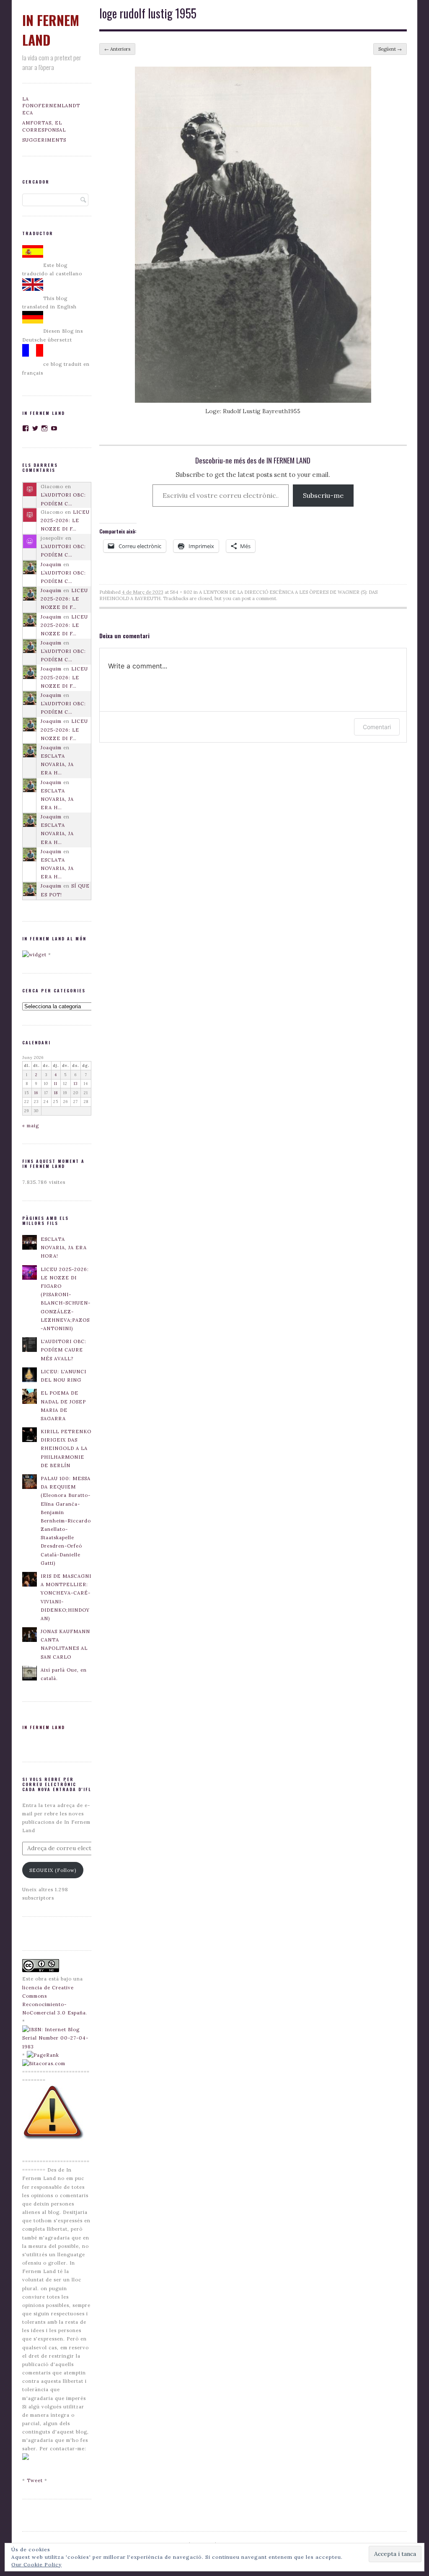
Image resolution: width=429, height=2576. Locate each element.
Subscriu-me (323, 495)
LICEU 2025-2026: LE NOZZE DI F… (65, 520)
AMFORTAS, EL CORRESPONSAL (44, 126)
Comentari (377, 727)
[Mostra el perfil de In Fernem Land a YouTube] (54, 428)
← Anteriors (117, 49)
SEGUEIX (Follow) (53, 1870)
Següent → (390, 49)
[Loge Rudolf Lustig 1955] (253, 401)
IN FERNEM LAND (44, 1727)
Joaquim (51, 564)
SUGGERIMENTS (44, 140)
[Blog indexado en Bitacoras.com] (44, 2063)
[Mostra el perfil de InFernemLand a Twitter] (35, 428)
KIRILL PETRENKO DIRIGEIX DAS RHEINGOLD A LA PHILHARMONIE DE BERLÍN (66, 1449)
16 (36, 1093)
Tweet (35, 2480)
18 (56, 1093)
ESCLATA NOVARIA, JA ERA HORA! (64, 1248)
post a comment (259, 598)
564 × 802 (181, 592)
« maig (31, 1126)
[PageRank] (43, 2055)
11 (56, 1083)
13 (76, 1083)
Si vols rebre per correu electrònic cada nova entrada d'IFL (57, 1784)
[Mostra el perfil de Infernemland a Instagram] (45, 428)
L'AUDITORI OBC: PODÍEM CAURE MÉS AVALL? (63, 1350)
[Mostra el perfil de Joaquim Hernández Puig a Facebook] (26, 428)
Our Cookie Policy (36, 2564)
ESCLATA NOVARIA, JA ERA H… (57, 764)
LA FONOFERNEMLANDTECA (51, 106)
